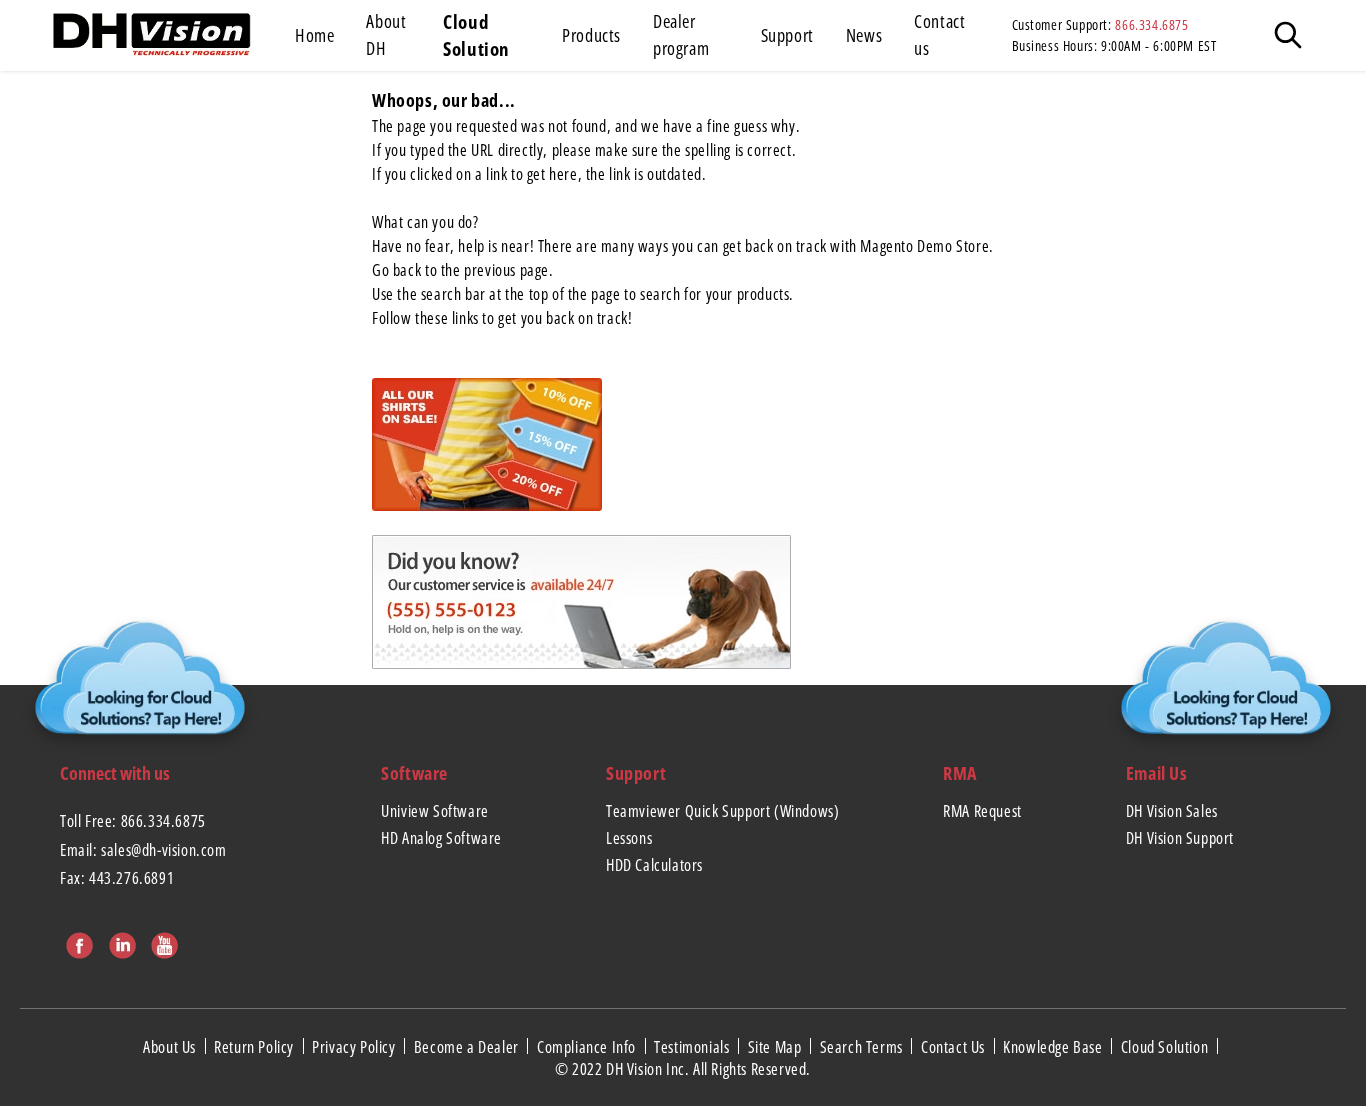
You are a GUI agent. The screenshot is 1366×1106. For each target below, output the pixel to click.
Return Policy (255, 1046)
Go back (396, 270)
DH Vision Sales (1172, 811)
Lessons (629, 838)
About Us (171, 1046)
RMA (960, 773)
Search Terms (863, 1046)
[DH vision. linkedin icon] (120, 942)
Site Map (776, 1046)
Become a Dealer (468, 1046)
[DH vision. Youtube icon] (162, 942)
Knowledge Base (1054, 1046)
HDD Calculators (654, 865)
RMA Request (982, 811)
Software (414, 773)
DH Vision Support (1180, 838)
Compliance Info (588, 1046)
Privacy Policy (355, 1046)
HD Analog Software (441, 838)
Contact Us (955, 1046)
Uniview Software (435, 811)
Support (636, 773)
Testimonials (693, 1046)
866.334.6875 (1151, 24)
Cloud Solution (1166, 1046)
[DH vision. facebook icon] (77, 942)
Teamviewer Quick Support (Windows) (722, 811)
